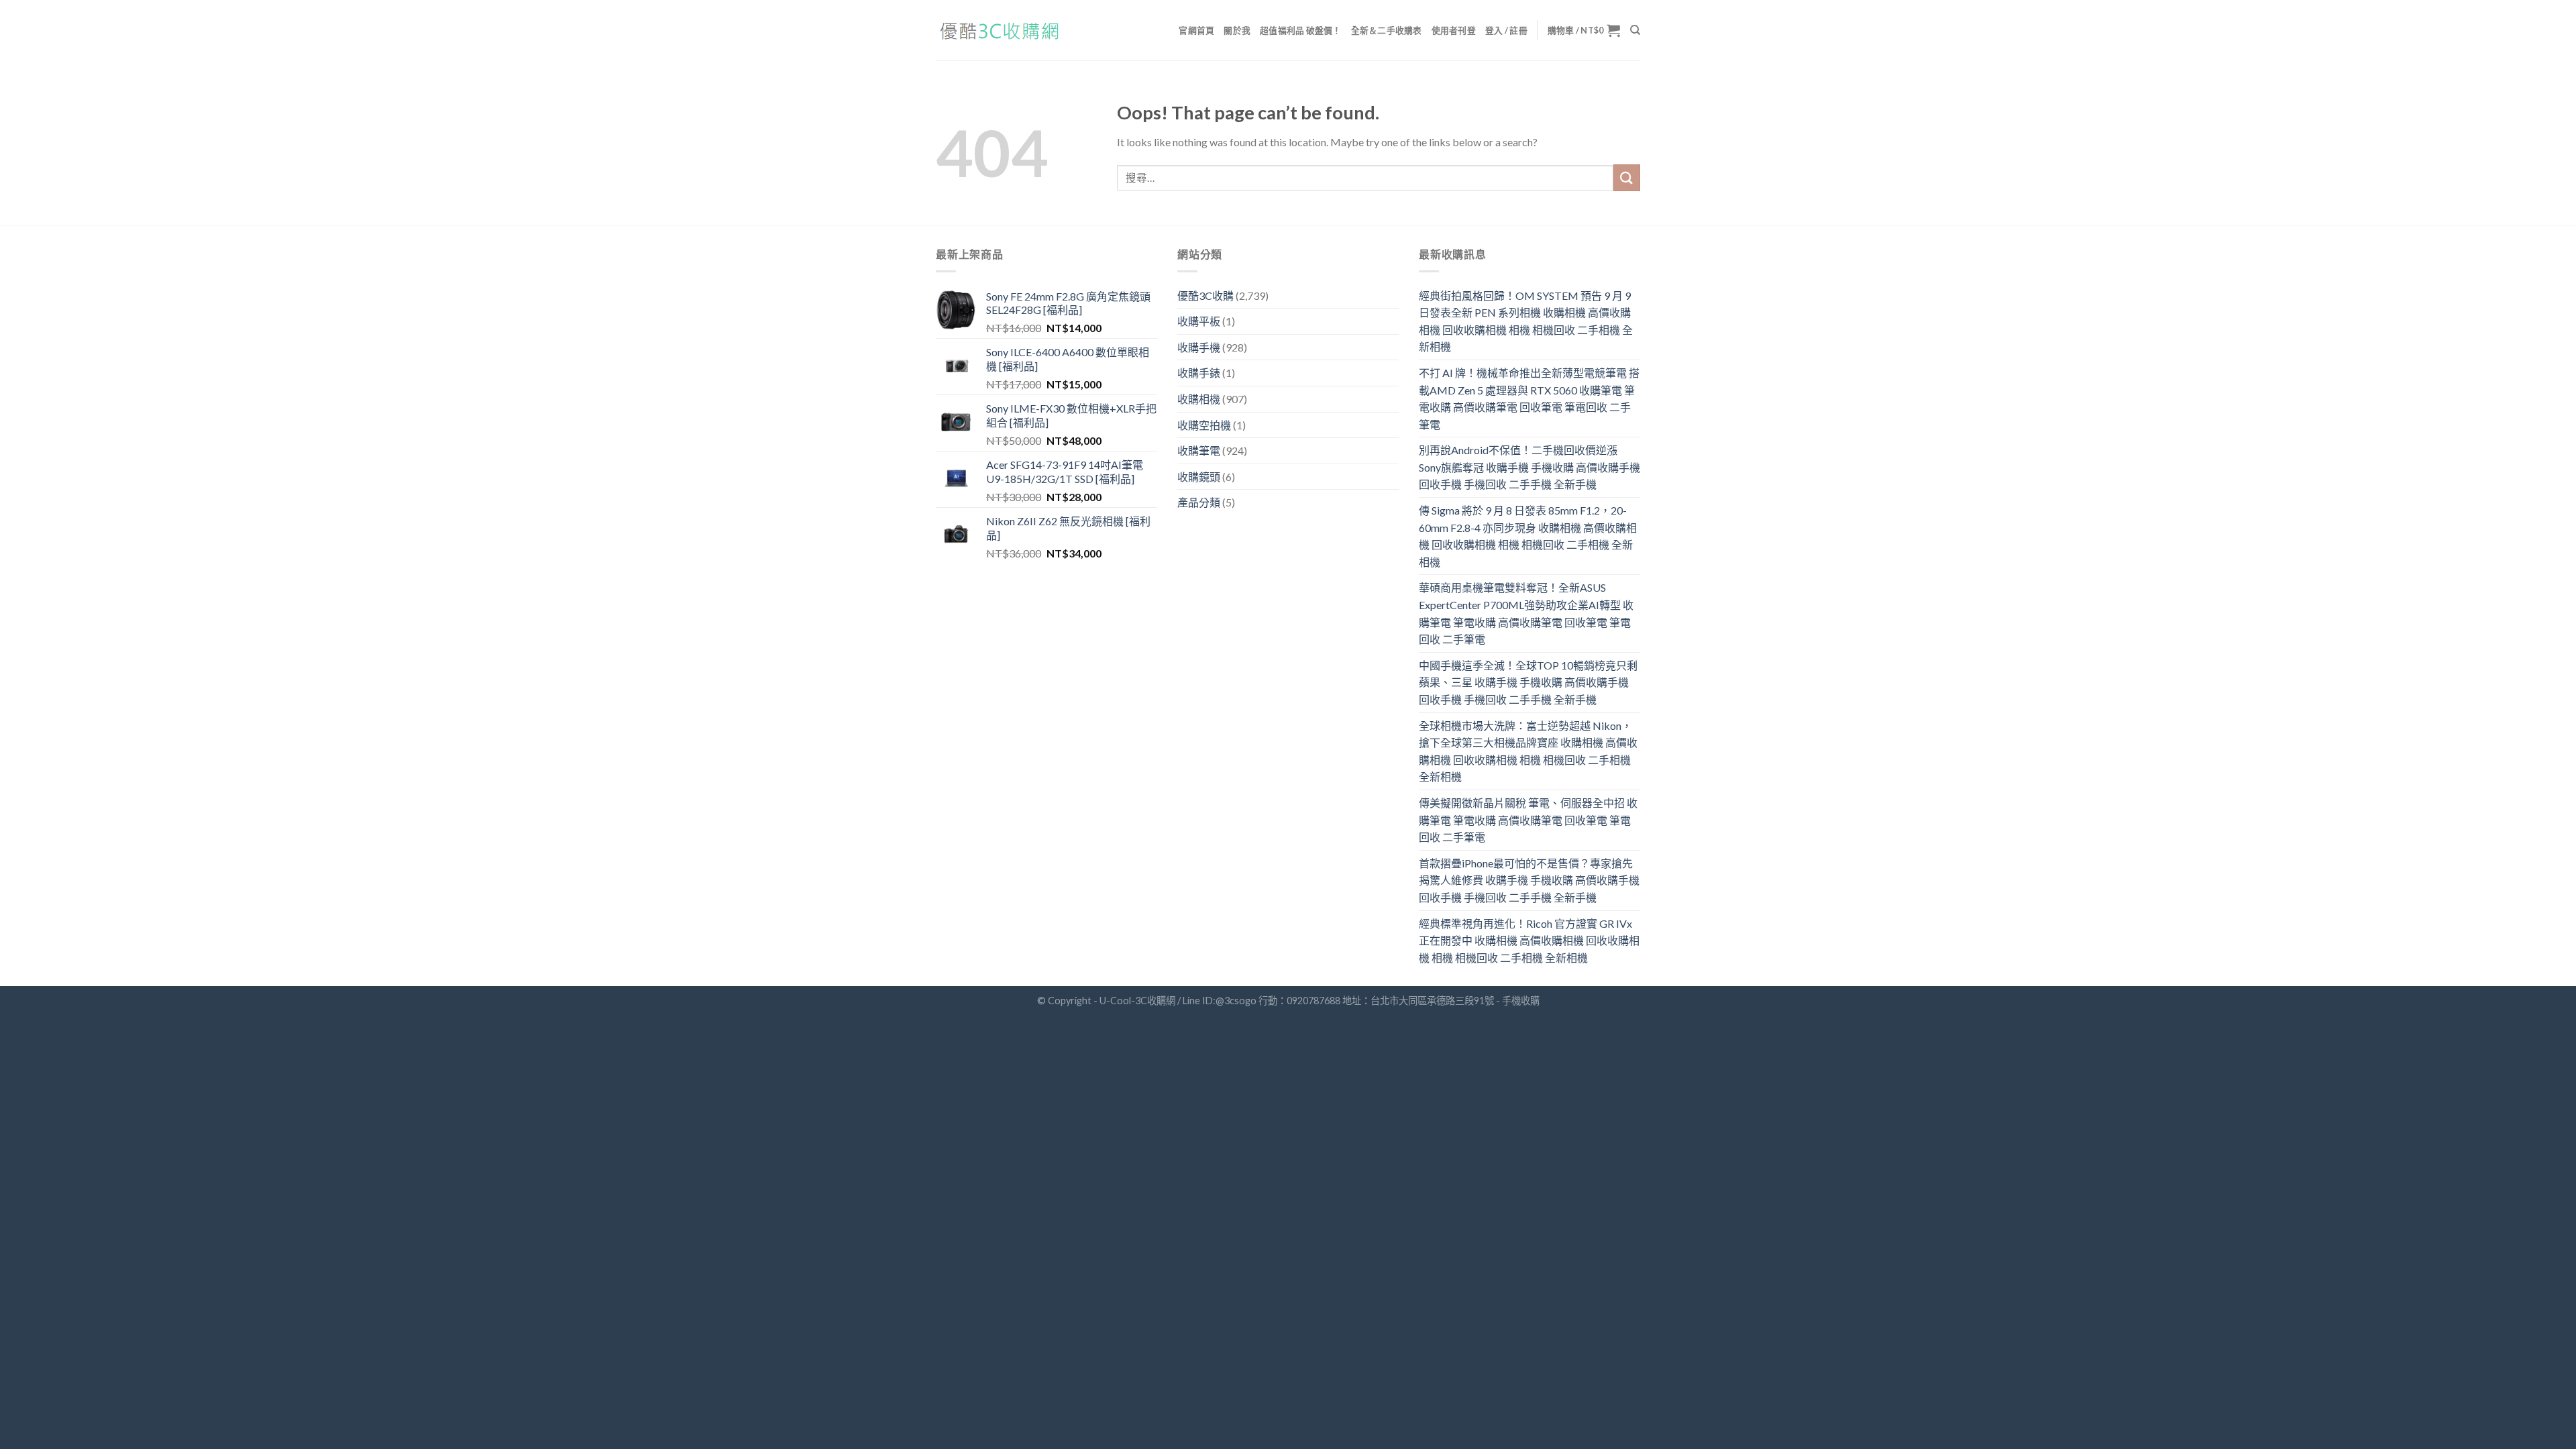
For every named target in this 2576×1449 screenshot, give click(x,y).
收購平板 (1199, 321)
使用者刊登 (1454, 30)
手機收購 (1521, 1001)
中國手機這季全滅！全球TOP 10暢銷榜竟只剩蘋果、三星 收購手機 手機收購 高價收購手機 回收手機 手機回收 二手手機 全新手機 (1528, 682)
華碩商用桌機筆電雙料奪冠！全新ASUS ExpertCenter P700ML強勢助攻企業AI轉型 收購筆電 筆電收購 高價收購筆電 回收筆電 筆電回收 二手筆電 (1526, 613)
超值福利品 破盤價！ (1301, 30)
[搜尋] (1635, 30)
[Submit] (1627, 177)
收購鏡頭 (1199, 477)
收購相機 (1199, 399)
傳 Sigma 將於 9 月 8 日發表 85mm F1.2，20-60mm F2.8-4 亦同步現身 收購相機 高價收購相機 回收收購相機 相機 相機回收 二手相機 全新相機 (1528, 536)
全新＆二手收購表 (1387, 30)
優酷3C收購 (1205, 296)
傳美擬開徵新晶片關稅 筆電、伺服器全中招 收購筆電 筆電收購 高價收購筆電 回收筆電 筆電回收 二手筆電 (1528, 820)
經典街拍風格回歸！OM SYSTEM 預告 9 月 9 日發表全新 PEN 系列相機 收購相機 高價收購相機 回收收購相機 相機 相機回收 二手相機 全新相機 (1526, 321)
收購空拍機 (1204, 425)
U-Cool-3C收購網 (1137, 1001)
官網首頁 (1196, 30)
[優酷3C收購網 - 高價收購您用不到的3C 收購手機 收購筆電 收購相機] (1003, 31)
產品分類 (1199, 502)
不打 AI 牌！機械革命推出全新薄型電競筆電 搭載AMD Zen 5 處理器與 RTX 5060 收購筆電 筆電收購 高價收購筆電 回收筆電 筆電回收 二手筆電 (1529, 398)
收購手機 (1199, 347)
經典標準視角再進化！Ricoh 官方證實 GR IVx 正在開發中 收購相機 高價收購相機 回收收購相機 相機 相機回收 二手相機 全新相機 (1529, 941)
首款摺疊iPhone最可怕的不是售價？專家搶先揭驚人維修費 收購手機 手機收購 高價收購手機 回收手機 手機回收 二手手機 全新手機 (1529, 880)
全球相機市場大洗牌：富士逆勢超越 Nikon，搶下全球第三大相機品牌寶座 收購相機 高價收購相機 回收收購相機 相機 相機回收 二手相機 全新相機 (1528, 751)
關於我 (1237, 30)
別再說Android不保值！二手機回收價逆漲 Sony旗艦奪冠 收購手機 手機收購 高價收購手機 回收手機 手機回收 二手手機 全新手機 (1529, 467)
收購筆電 (1199, 450)
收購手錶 (1199, 373)
